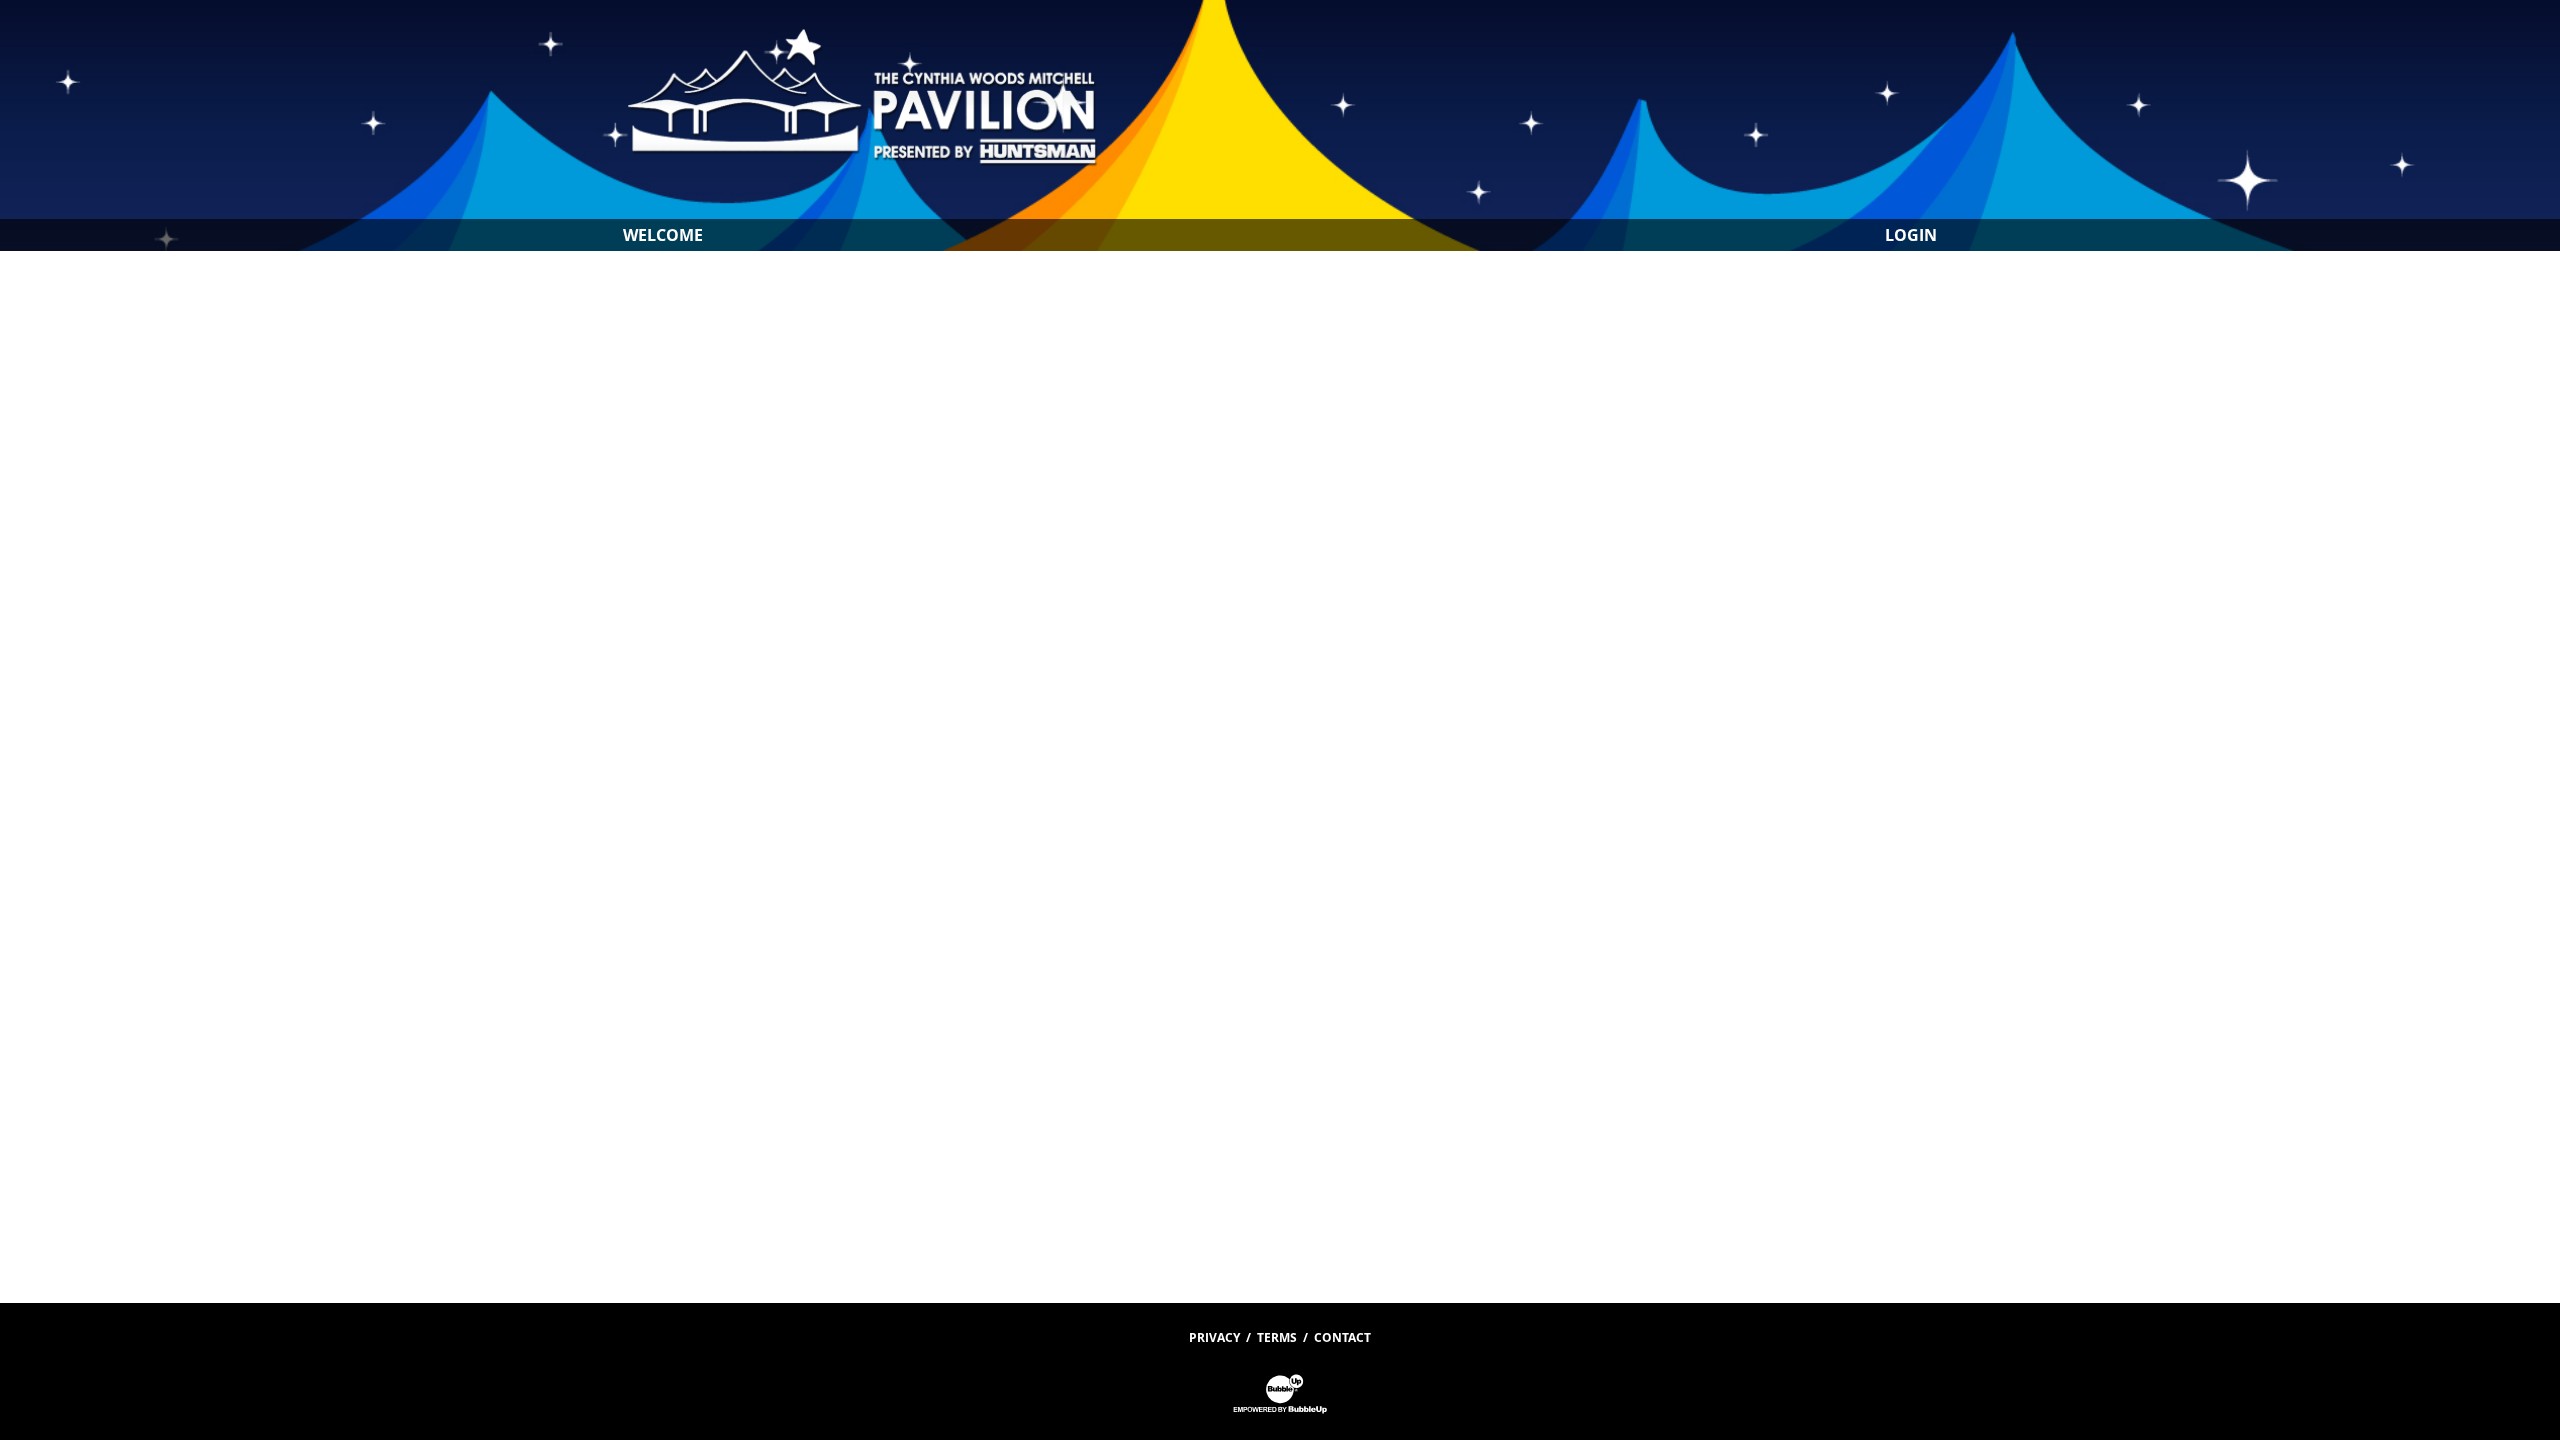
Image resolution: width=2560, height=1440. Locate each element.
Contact (1342, 1337)
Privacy (1214, 1337)
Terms (1277, 1337)
